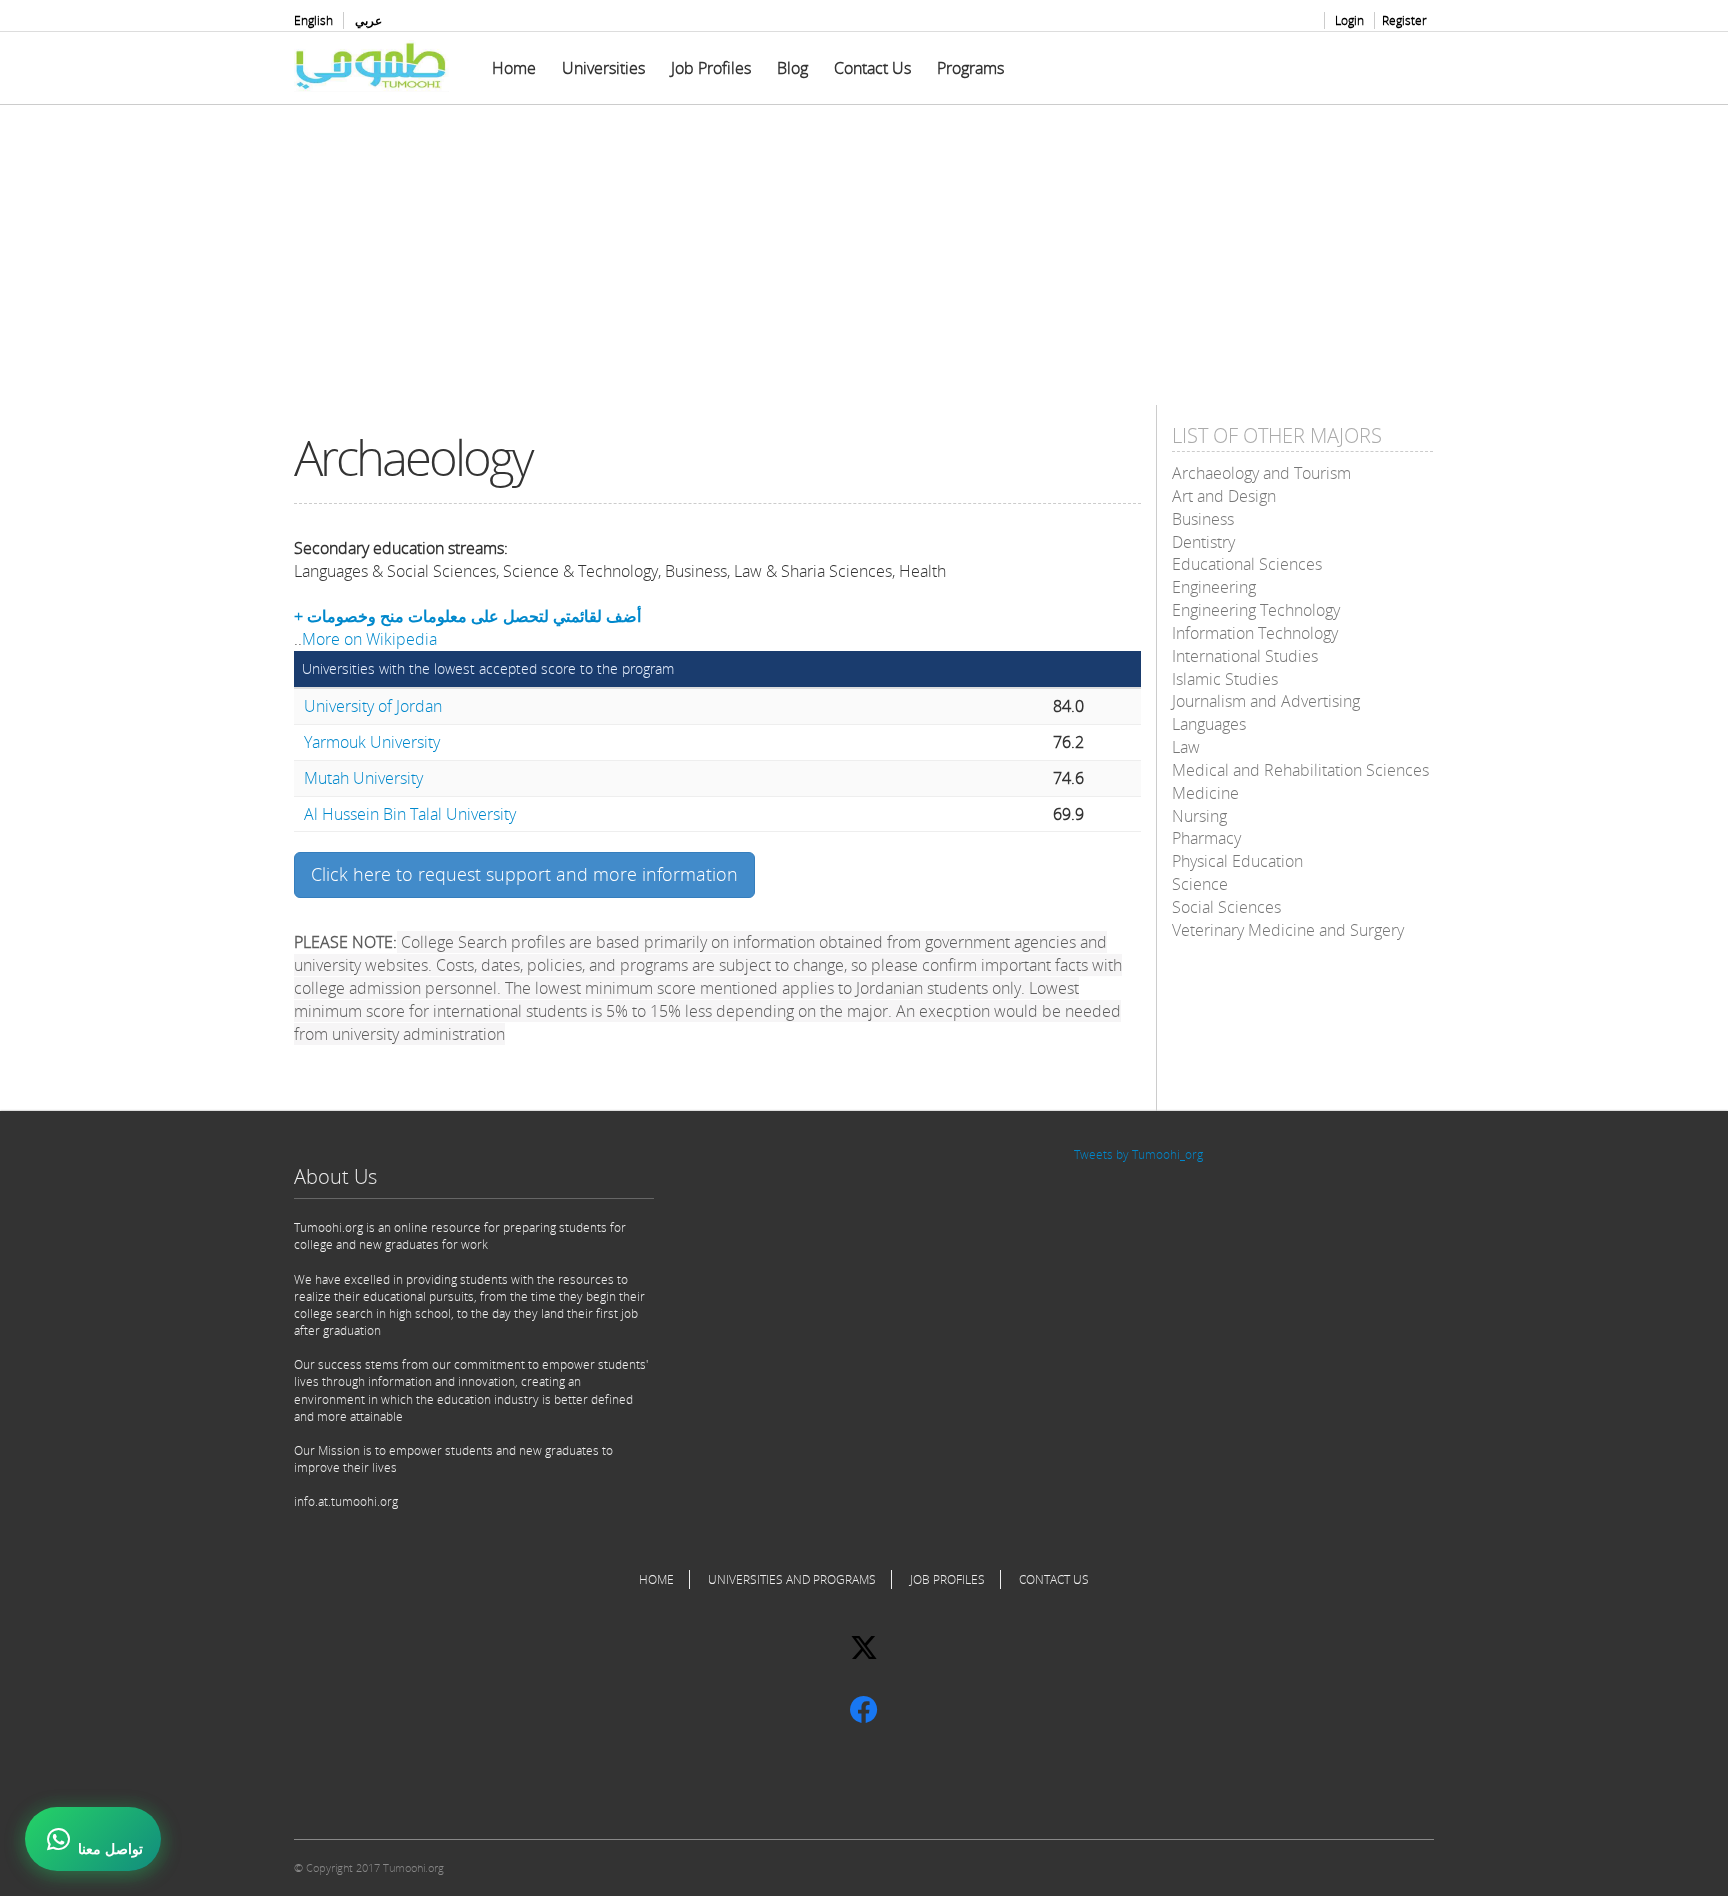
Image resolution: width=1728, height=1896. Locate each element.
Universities (603, 68)
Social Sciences (1226, 907)
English (313, 20)
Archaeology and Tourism (1261, 473)
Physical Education (1237, 861)
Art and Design (1224, 496)
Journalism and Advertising (1266, 701)
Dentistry (1203, 542)
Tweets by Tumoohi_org (1138, 1154)
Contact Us (872, 68)
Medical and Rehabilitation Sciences (1300, 770)
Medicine (1205, 793)
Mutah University (363, 778)
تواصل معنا (110, 1849)
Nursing (1199, 816)
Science (1200, 884)
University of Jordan (373, 706)
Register (1404, 20)
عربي (368, 20)
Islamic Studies (1225, 679)
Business (1203, 519)
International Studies (1245, 656)
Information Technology (1255, 633)
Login (1349, 20)
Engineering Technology (1256, 610)
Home (514, 68)
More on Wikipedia (369, 639)
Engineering (1214, 587)
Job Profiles (711, 68)
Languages (1209, 724)
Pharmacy (1206, 838)
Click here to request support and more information (524, 874)
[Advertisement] (864, 265)
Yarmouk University (372, 742)
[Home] (379, 66)
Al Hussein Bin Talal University (410, 814)
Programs (970, 68)
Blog (792, 68)
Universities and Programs (792, 1579)
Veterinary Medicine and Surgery (1288, 930)
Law (1186, 747)
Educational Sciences (1247, 564)
